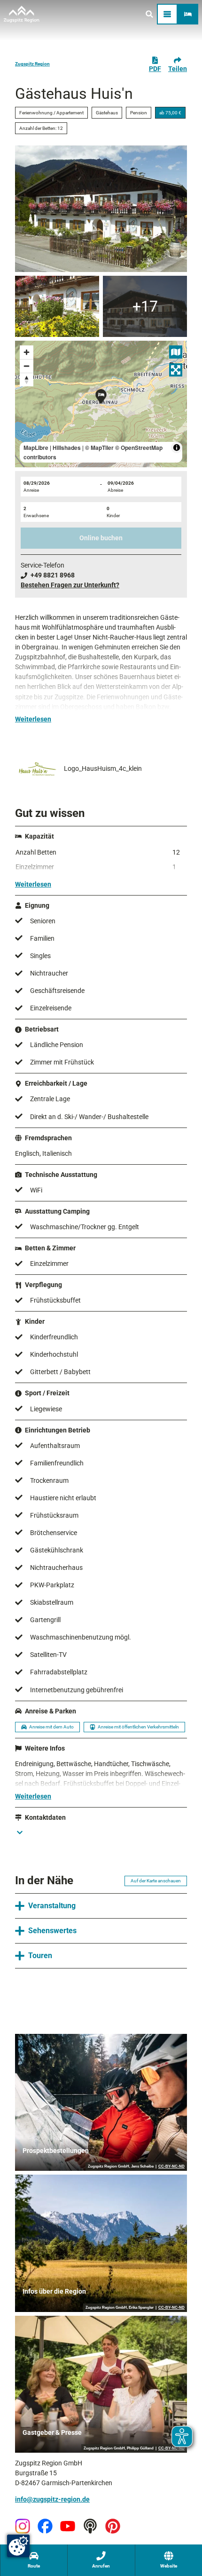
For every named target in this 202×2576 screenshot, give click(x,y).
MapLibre (36, 448)
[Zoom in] (27, 352)
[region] (101, 404)
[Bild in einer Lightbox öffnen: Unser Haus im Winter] (145, 306)
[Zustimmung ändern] (18, 2546)
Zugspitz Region (32, 64)
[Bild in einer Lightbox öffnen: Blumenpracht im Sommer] (57, 306)
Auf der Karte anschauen (156, 1881)
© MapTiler (99, 448)
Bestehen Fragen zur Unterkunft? (70, 585)
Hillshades (67, 448)
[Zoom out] (27, 366)
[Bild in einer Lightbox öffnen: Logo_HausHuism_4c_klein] (38, 769)
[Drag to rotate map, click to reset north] (27, 380)
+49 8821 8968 (53, 575)
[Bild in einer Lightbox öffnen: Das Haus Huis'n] (101, 209)
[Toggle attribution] (177, 448)
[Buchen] (188, 14)
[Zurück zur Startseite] (22, 14)
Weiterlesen (33, 719)
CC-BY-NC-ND (171, 2167)
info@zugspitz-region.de (52, 2499)
